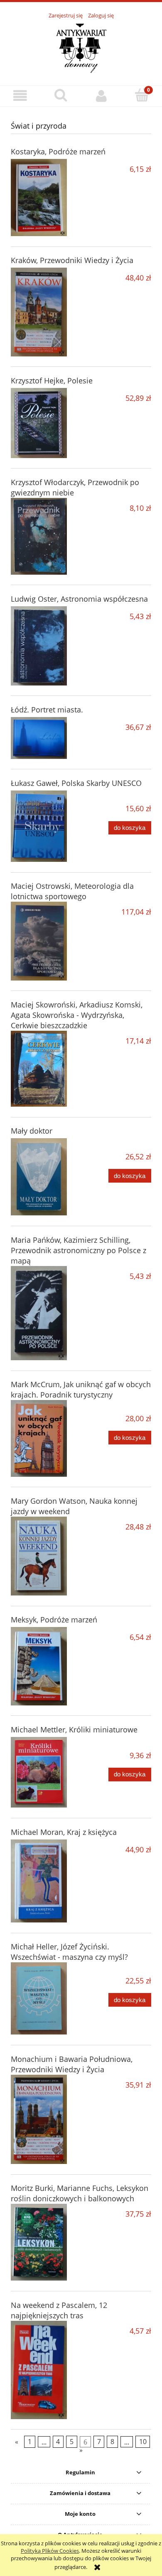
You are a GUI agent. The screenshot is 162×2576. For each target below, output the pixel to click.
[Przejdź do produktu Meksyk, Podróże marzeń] (39, 1666)
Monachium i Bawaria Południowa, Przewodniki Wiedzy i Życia (72, 2064)
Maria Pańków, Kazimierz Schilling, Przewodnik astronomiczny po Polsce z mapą (79, 1250)
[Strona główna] (81, 48)
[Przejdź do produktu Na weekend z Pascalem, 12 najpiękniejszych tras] (39, 2370)
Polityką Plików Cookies (50, 2551)
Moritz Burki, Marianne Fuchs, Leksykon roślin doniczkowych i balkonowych (80, 2193)
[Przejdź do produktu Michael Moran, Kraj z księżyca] (39, 1881)
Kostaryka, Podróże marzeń (58, 151)
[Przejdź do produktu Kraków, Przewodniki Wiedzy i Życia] (39, 312)
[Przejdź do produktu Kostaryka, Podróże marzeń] (39, 198)
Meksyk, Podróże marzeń (54, 1620)
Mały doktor (32, 1131)
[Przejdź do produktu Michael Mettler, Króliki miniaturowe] (39, 1772)
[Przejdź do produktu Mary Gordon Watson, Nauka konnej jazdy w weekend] (39, 1556)
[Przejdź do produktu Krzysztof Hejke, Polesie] (39, 423)
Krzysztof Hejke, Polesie (52, 381)
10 (143, 2442)
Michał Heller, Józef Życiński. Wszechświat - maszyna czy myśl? (69, 1952)
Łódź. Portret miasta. (47, 710)
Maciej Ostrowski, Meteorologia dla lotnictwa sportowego (72, 891)
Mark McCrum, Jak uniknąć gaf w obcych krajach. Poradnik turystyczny (81, 1389)
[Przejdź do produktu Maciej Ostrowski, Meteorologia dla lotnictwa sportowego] (39, 941)
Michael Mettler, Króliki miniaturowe (74, 1730)
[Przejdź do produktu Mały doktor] (39, 1177)
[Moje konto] (101, 96)
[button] (20, 96)
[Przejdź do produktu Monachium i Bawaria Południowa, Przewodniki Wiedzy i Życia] (39, 2120)
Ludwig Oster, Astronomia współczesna (79, 599)
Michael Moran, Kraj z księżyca (64, 1832)
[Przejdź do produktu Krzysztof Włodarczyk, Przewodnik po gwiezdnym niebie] (39, 536)
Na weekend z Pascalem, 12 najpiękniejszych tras (59, 2310)
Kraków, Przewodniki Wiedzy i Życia (72, 260)
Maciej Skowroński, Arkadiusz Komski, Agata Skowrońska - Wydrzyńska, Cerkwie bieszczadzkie (77, 1015)
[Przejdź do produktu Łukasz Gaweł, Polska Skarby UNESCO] (39, 826)
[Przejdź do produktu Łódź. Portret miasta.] (39, 738)
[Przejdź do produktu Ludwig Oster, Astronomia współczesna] (39, 646)
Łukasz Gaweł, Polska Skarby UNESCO (76, 783)
